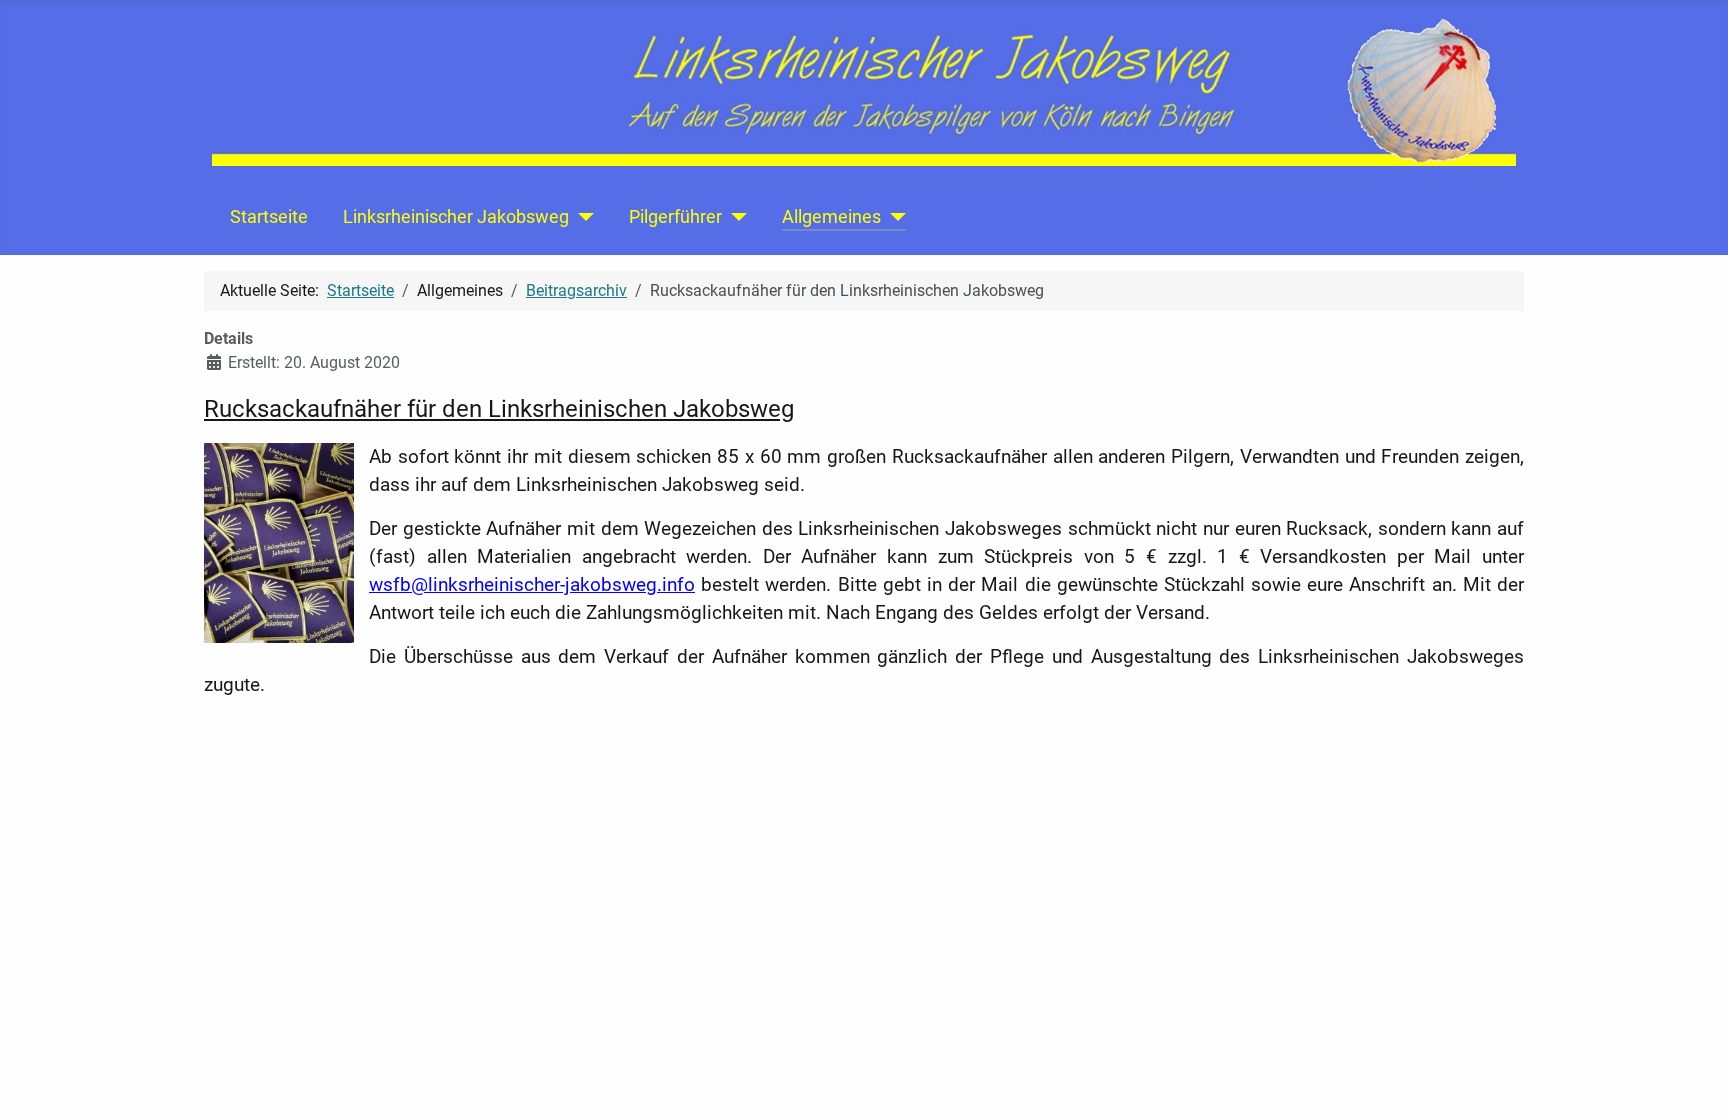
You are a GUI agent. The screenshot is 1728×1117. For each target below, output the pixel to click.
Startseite (269, 217)
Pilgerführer (675, 217)
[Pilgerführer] (734, 217)
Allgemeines (831, 217)
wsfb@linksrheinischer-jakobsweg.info (532, 585)
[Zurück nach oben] (1693, 1080)
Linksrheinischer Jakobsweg (456, 217)
